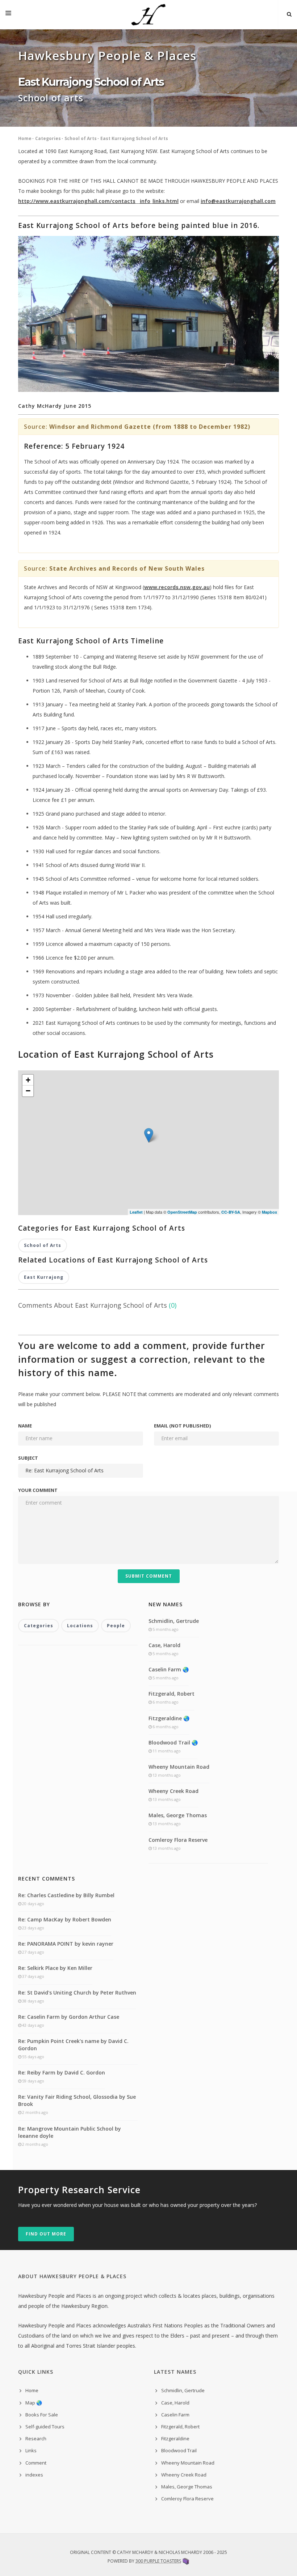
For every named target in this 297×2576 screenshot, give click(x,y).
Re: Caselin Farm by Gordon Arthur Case (69, 2017)
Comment (36, 2463)
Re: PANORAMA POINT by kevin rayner (66, 1944)
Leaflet (136, 1212)
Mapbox (269, 1212)
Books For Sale (42, 2415)
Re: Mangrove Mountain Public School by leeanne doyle (70, 2132)
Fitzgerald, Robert (171, 1694)
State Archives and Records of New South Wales (127, 568)
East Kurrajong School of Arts (134, 138)
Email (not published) (182, 1426)
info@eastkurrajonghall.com (238, 201)
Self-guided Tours (45, 2427)
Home (25, 138)
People (116, 1626)
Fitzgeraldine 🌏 (169, 1718)
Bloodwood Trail (179, 2450)
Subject (28, 1458)
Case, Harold (164, 1645)
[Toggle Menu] (8, 14)
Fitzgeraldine (175, 2438)
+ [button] (28, 1080)
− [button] (28, 1091)
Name (25, 1426)
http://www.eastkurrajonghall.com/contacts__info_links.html (98, 201)
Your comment (38, 1490)
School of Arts (81, 138)
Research (36, 2438)
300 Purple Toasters (158, 2561)
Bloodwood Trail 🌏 (173, 1742)
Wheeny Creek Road (173, 1791)
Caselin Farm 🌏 (169, 1669)
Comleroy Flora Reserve (178, 1840)
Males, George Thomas (178, 1815)
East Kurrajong (44, 1277)
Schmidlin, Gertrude (174, 1621)
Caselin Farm (175, 2415)
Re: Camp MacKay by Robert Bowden (65, 1919)
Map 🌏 (34, 2403)
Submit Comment (149, 1576)
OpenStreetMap (182, 1212)
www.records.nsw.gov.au (177, 587)
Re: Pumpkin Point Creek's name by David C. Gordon (73, 2045)
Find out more (46, 2234)
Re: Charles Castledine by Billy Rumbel (66, 1895)
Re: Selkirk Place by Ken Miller (55, 1968)
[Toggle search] (289, 14)
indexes (34, 2475)
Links (31, 2450)
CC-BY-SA (231, 1212)
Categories (48, 138)
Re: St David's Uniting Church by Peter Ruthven (77, 1993)
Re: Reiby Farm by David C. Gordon (62, 2072)
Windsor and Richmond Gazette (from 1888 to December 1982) (150, 427)
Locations (80, 1626)
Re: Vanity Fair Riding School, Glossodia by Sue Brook (77, 2100)
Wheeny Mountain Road (179, 1767)
